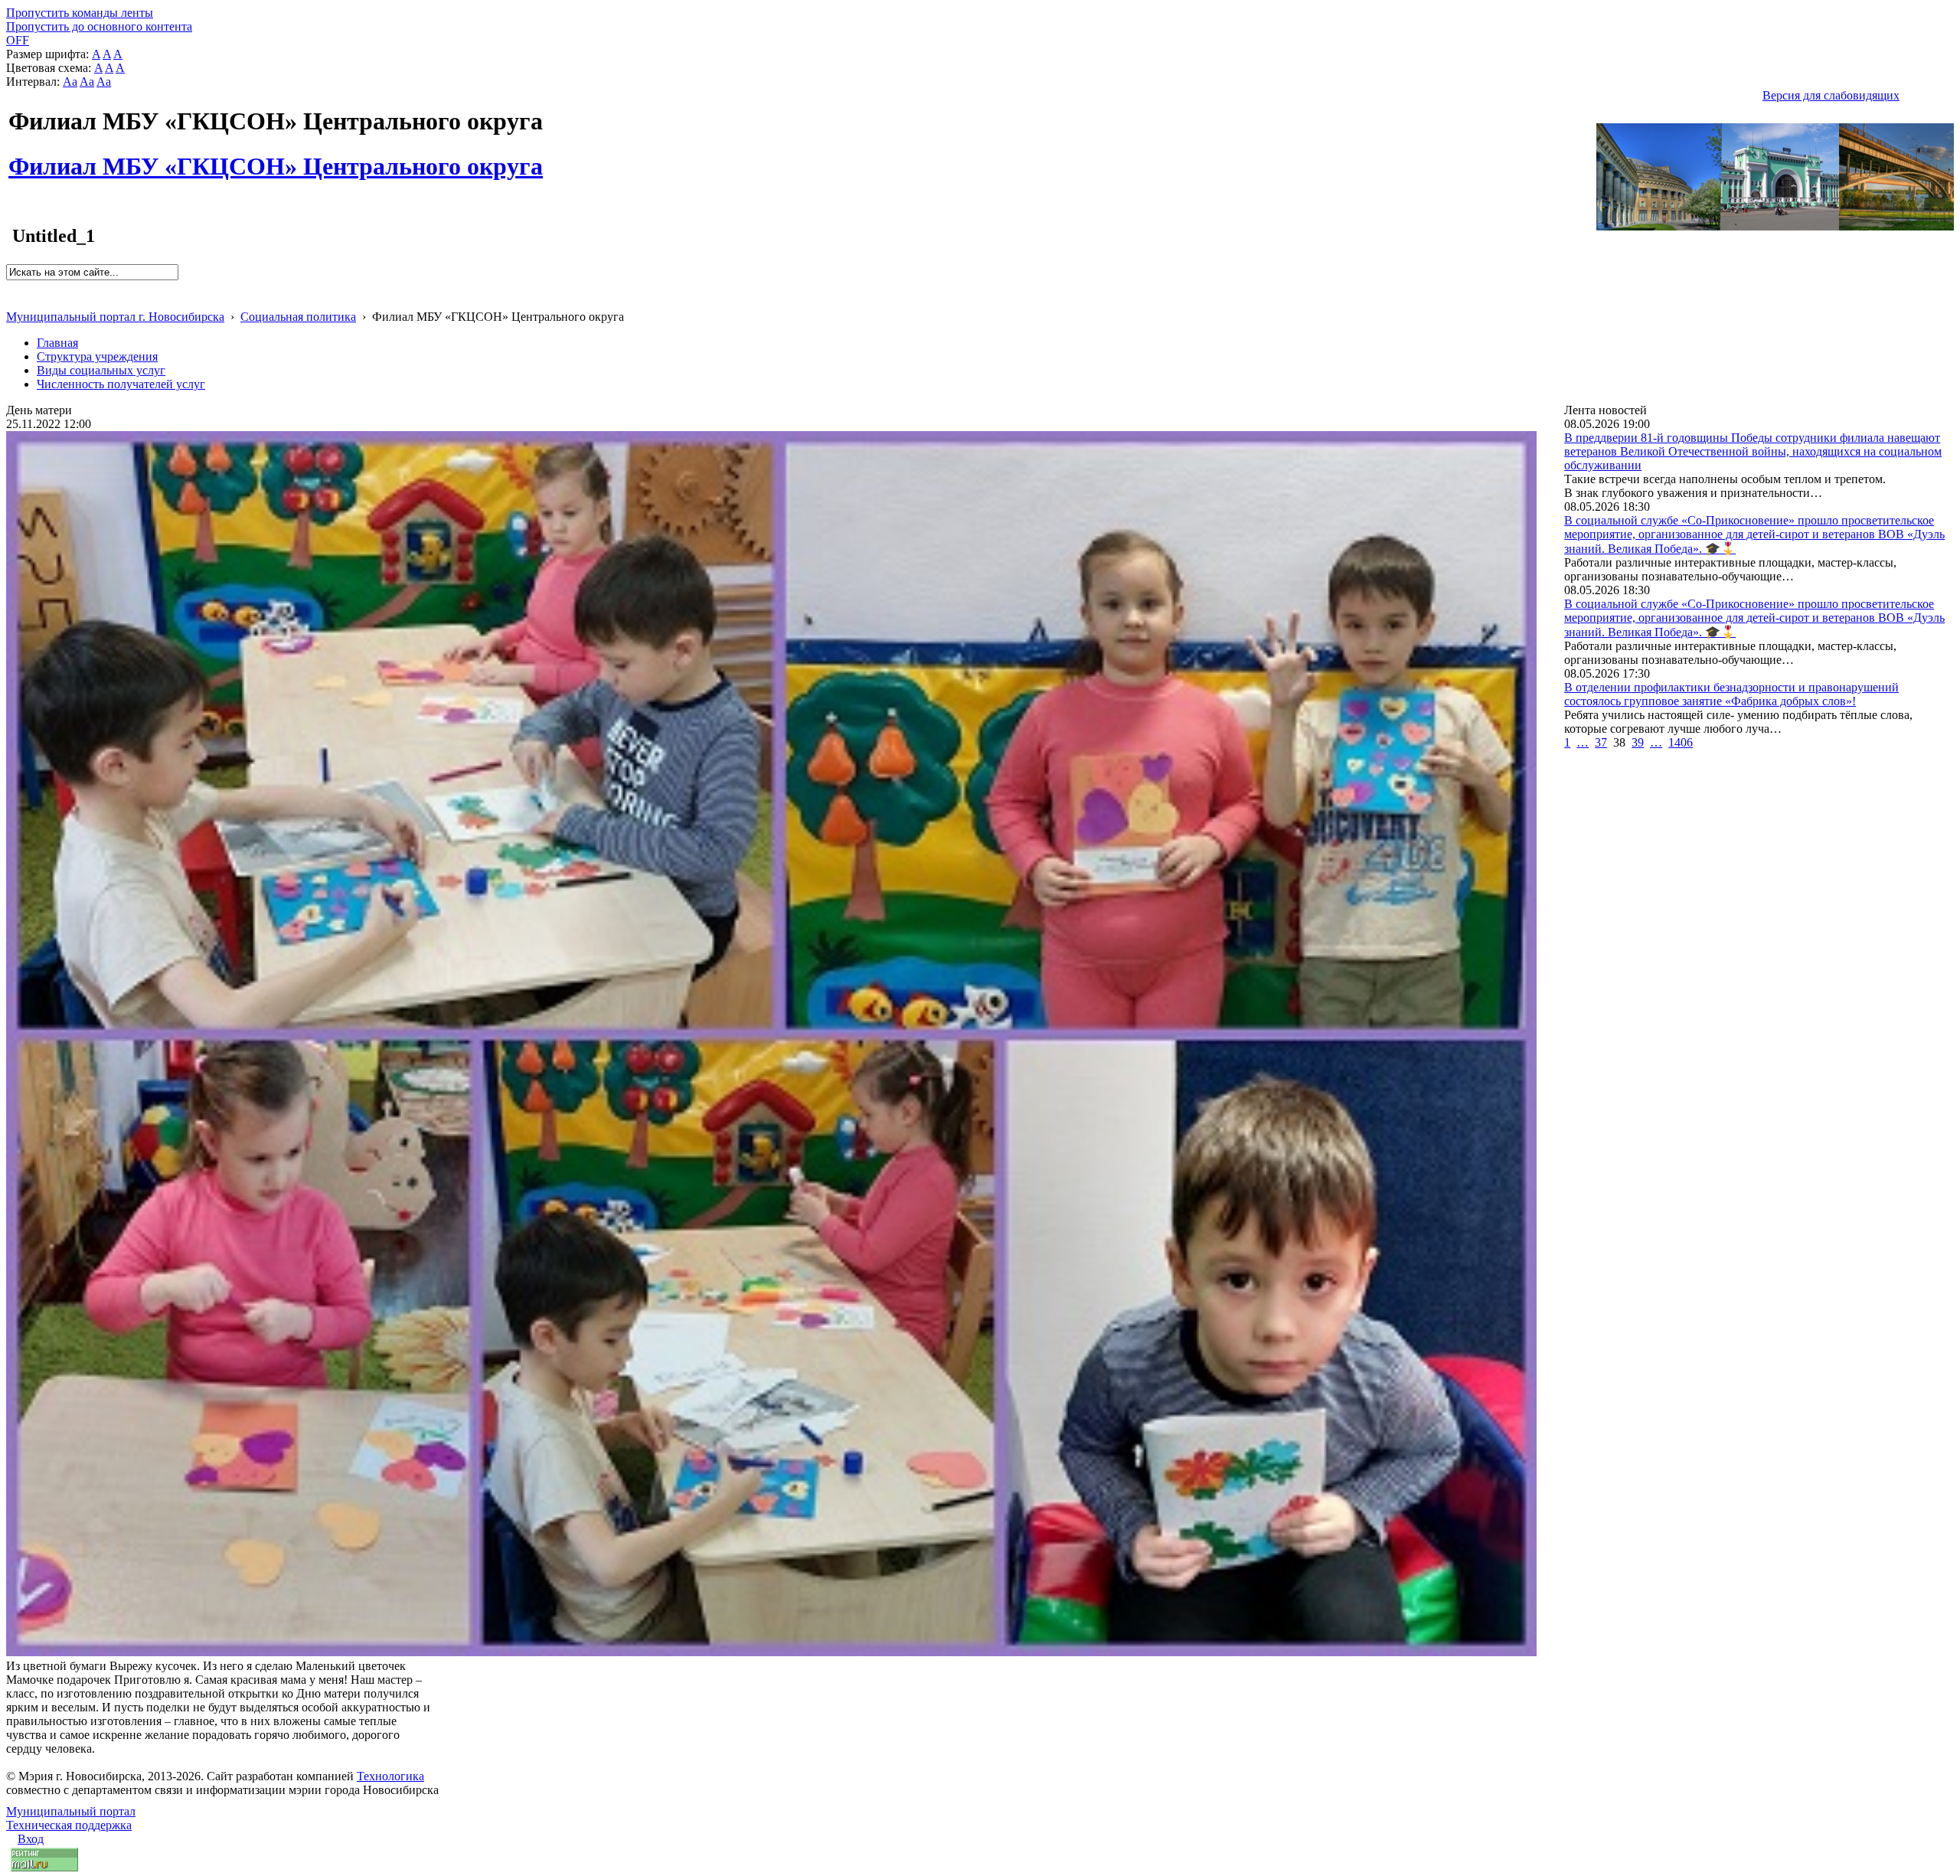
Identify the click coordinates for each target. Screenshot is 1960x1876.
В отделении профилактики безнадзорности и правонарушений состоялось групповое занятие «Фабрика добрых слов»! (1731, 694)
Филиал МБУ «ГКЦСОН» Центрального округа (276, 158)
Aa (70, 82)
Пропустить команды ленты (80, 13)
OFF (18, 40)
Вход (31, 1839)
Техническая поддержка (69, 1825)
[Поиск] (11, 287)
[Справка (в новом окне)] (13, 301)
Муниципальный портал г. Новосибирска (115, 317)
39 (1638, 742)
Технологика (390, 1776)
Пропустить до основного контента (99, 26)
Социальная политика (298, 317)
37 (1601, 742)
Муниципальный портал (71, 1811)
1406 (1681, 742)
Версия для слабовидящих (1831, 95)
